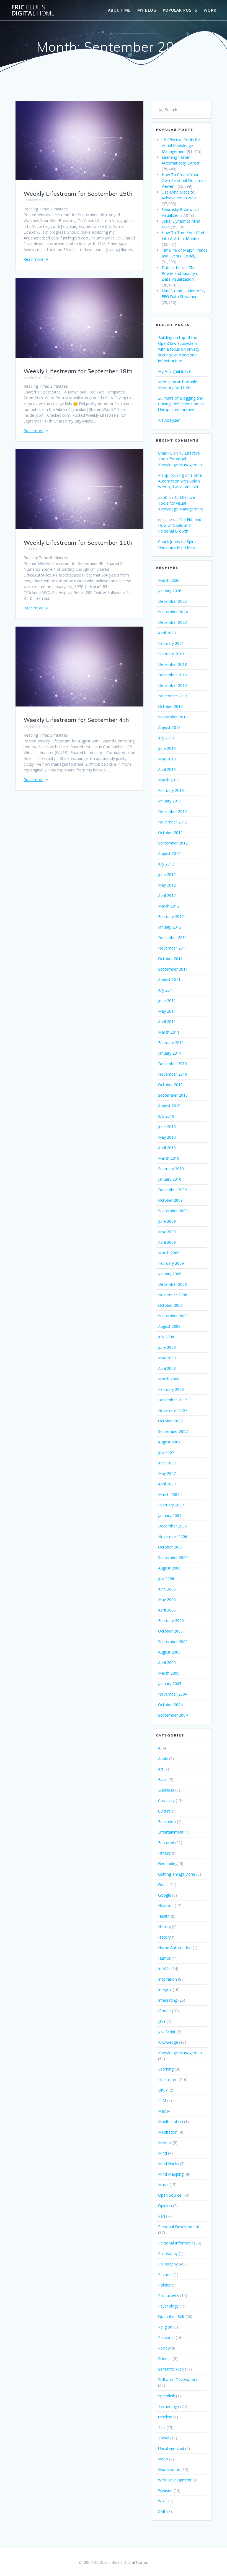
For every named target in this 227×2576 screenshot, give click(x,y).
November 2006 (173, 1536)
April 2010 (167, 1148)
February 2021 (171, 643)
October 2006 (170, 1547)
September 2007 (173, 1431)
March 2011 (169, 1032)
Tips (162, 2427)
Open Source (170, 2195)
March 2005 (169, 1673)
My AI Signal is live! (175, 371)
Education (167, 1822)
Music (163, 2185)
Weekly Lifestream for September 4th (76, 720)
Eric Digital (33, 10)
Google (165, 1895)
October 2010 (170, 1085)
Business (166, 1790)
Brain (163, 1780)
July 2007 (166, 1452)
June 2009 (167, 1221)
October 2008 (170, 1305)
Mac (162, 2111)
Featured (166, 1843)
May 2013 (167, 759)
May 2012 (167, 885)
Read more (33, 259)
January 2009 (170, 1274)
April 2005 (167, 1663)
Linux (163, 2090)
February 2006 (171, 1621)
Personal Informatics (177, 2243)
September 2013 (173, 717)
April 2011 (167, 1022)
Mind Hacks (168, 2164)
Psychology (168, 2306)
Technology (169, 2406)
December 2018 (172, 664)
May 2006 (167, 1599)
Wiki (162, 2501)
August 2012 (169, 853)
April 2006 (167, 1610)
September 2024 (173, 612)
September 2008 (173, 1316)
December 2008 (172, 1284)
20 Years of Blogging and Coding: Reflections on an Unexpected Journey (181, 404)
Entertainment (171, 1832)
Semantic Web (171, 2369)
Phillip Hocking (171, 475)
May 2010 (167, 1137)
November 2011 (173, 948)
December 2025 (172, 601)
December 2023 (172, 622)
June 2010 (167, 1127)
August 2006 (169, 1568)
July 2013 (166, 738)
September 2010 (173, 1095)
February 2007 (171, 1505)
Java (162, 2021)
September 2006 (173, 1557)
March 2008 (169, 1379)
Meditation (168, 2132)
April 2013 (167, 769)
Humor (164, 1958)
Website (165, 2490)
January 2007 (170, 1515)
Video (163, 2459)
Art (161, 1769)
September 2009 (173, 1211)
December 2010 (172, 1064)
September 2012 (173, 843)
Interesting (168, 2000)
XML (162, 2511)
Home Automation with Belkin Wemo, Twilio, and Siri (180, 481)
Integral (165, 1990)
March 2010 (169, 1158)
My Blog (147, 10)
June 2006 (167, 1589)
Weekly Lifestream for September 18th (78, 371)
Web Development (175, 2480)
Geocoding (168, 1864)
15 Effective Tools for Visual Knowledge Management (181, 459)
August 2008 (169, 1326)
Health (164, 1916)
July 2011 (166, 990)
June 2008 (167, 1347)
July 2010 (166, 1116)
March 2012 (169, 906)
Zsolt (163, 497)
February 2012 (171, 917)
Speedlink (167, 2396)
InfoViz (164, 1969)
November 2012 (173, 822)
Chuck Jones (169, 542)
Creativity (166, 1801)
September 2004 (173, 1715)
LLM (162, 2101)
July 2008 (166, 1337)
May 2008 (167, 1358)
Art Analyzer (169, 420)
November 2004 (173, 1694)
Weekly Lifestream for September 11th (78, 543)
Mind (162, 2153)
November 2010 (173, 1074)
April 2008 (167, 1368)
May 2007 (167, 1473)
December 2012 (172, 811)
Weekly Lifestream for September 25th (78, 194)
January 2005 (170, 1684)
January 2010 (170, 1179)
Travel (164, 2438)
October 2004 (170, 1705)
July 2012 (166, 864)
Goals (163, 1885)
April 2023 (167, 633)
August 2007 (169, 1442)
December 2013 (172, 685)
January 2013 (170, 801)
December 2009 (172, 1190)
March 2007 (169, 1494)
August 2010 (169, 1106)
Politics (164, 2285)
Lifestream (168, 2080)
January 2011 (170, 1053)
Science (165, 2359)
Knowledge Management (181, 2053)
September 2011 (173, 969)
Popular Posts (180, 10)
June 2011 (167, 1001)
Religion (165, 2327)
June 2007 (167, 1463)
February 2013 (171, 790)
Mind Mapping (171, 2174)
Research (166, 2338)
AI (160, 1748)
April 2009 (167, 1242)
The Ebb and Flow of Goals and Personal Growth (180, 525)
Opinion (165, 2206)
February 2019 (171, 654)
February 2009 (171, 1263)
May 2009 (167, 1232)
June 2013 (167, 748)
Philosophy (168, 2253)
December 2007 (172, 1400)
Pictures (165, 2274)
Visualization (169, 2469)
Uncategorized (171, 2448)
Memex (165, 2143)
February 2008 (171, 1389)
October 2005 (170, 1631)
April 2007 (167, 1484)
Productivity (169, 2295)
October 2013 (170, 706)
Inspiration (167, 1979)
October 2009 (170, 1200)
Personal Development (179, 2227)
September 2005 (173, 1642)
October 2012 (170, 832)
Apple (163, 1758)
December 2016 (172, 675)
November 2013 (173, 696)
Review (164, 2348)
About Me (119, 10)
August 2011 (169, 980)
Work (210, 10)
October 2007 (170, 1421)
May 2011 (167, 1011)
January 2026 (170, 591)
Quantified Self (171, 2316)
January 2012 (170, 927)
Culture (164, 1811)
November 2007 (173, 1410)
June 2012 (167, 874)
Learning (166, 2069)
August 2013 (169, 727)
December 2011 (172, 938)
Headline (166, 1906)
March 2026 (169, 580)
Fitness (164, 1853)
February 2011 (171, 1043)
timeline (165, 2417)
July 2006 (166, 1578)
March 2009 (169, 1253)
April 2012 (167, 895)
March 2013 (169, 780)
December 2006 (172, 1526)
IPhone (164, 2011)
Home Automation (175, 1948)
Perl (162, 2216)
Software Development (179, 2380)
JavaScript (167, 2032)
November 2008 (173, 1295)
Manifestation (171, 2122)
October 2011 (170, 959)
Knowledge (168, 2042)
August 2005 (169, 1652)
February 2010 (171, 1169)
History (164, 1927)
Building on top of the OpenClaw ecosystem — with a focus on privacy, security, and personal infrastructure (180, 349)
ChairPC (165, 453)
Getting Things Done (177, 1874)
